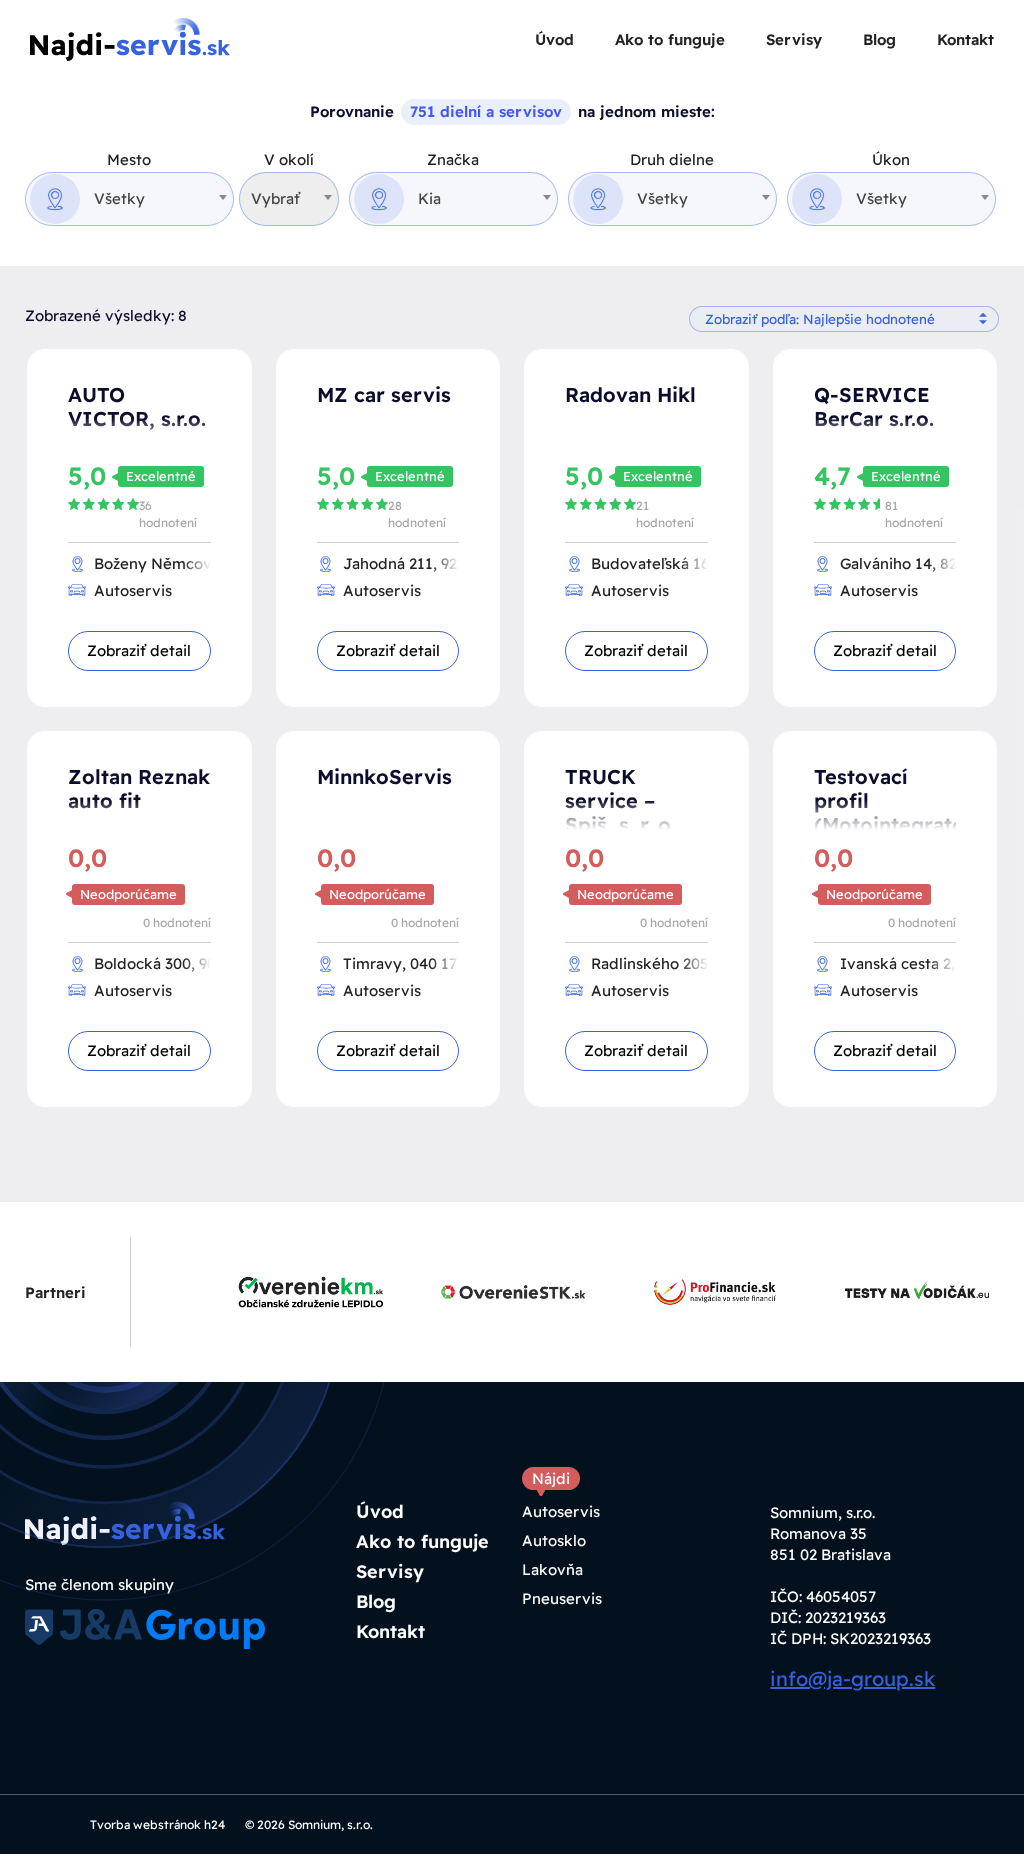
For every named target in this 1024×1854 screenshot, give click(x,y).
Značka (453, 159)
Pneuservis (562, 1598)
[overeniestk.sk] (494, 1292)
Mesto (129, 159)
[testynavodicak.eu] (898, 1292)
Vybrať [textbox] (275, 198)
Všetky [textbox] (119, 198)
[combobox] (129, 199)
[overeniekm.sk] (292, 1292)
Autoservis (561, 1511)
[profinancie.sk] (696, 1292)
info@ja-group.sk (852, 1678)
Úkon (891, 159)
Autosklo (554, 1540)
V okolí (289, 159)
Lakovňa (552, 1569)
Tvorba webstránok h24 (157, 1824)
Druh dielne (672, 159)
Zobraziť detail (139, 650)
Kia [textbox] (429, 198)
